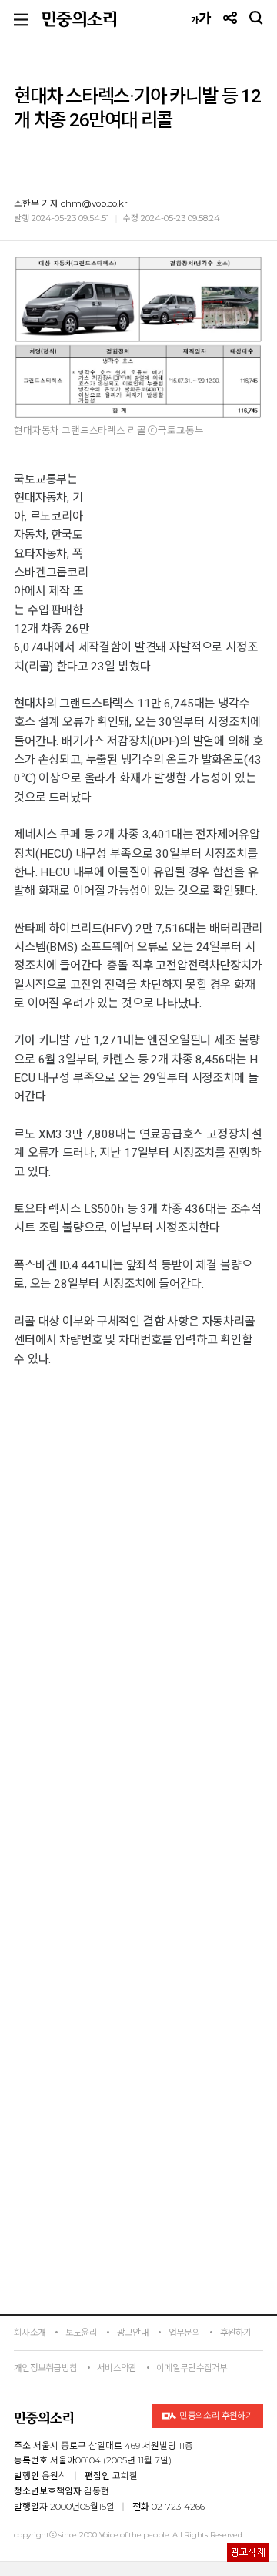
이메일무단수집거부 (192, 2368)
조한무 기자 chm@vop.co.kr (71, 203)
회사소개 (30, 2333)
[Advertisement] (138, 1919)
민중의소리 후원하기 (216, 2416)
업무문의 (184, 2333)
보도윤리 (81, 2333)
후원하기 (236, 2333)
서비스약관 (117, 2368)
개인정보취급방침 (45, 2368)
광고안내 (133, 2333)
